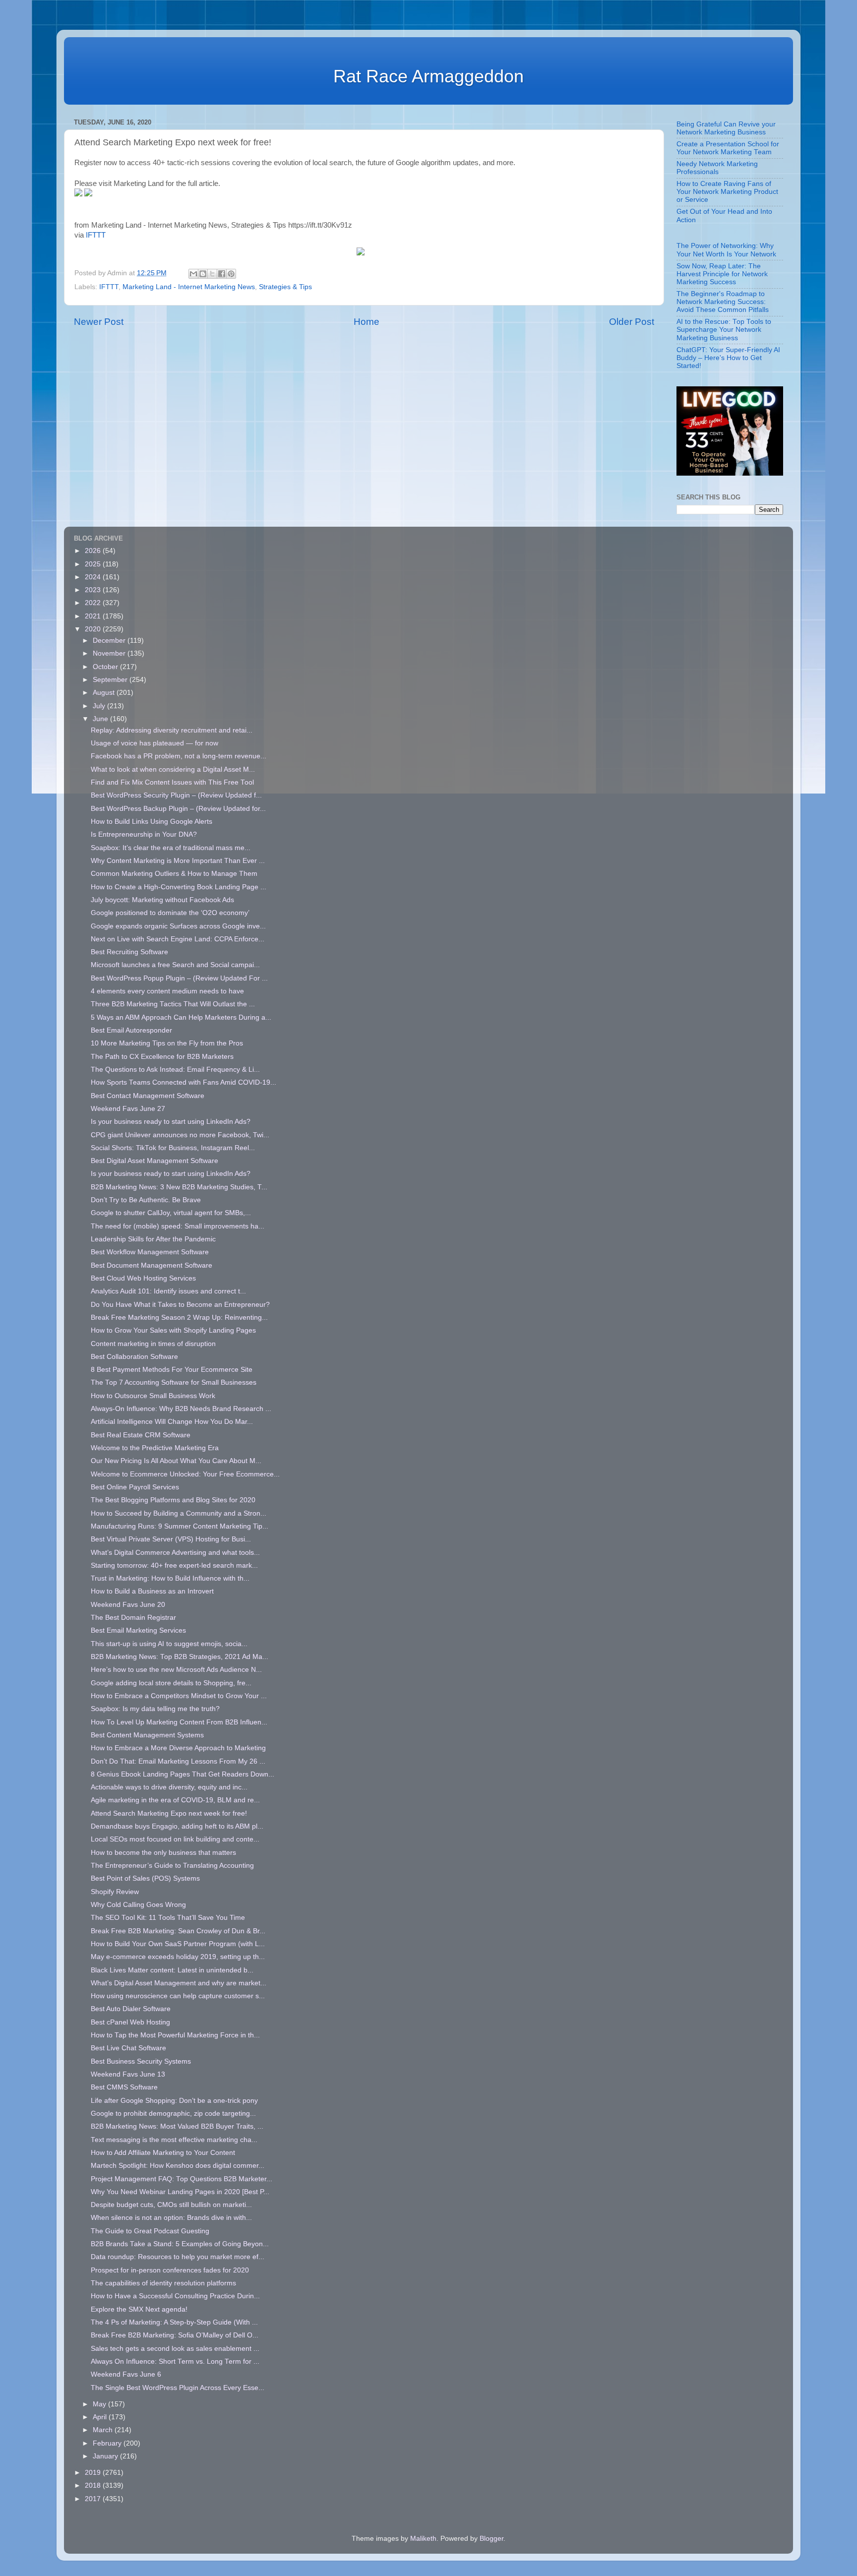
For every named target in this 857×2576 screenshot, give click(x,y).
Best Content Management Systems (147, 1735)
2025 (94, 564)
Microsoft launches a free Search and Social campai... (175, 965)
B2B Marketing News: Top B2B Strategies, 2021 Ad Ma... (180, 1657)
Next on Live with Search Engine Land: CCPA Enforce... (178, 939)
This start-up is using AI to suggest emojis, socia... (169, 1644)
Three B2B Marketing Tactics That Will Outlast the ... (173, 1004)
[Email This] (193, 274)
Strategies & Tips (285, 287)
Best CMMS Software (124, 2087)
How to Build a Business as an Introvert (152, 1591)
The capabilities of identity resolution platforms (163, 2283)
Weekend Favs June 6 (126, 2374)
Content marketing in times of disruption (153, 1344)
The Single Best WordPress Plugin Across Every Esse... (178, 2388)
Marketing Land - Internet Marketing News (189, 287)
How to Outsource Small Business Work (153, 1396)
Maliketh (423, 2539)
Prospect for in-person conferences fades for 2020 (170, 2270)
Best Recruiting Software (129, 952)
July (100, 706)
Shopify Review (115, 1892)
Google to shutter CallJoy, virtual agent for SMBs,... (171, 1213)
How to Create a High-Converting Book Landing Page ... (179, 887)
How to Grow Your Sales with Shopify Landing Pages (173, 1330)
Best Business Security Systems (141, 2061)
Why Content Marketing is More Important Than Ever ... (178, 861)
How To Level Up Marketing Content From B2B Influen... (179, 1722)
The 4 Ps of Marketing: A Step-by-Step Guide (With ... (174, 2322)
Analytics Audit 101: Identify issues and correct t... (168, 1291)
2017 (94, 2499)
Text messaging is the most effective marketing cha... (174, 2140)
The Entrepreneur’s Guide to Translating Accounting (172, 1866)
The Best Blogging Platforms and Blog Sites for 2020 (173, 1500)
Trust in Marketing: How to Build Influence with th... (170, 1578)
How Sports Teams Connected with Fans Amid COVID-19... (184, 1082)
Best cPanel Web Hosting (130, 2022)
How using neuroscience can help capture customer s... (178, 1996)
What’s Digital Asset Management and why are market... (179, 1983)
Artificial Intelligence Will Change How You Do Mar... (172, 1422)
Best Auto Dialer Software (131, 2009)
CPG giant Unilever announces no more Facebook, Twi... (180, 1135)
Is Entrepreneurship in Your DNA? (144, 834)
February (108, 2443)
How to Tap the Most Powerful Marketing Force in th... (175, 2035)
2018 (94, 2485)
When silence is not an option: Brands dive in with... (171, 2218)
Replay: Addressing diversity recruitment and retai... (172, 730)
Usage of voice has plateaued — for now (154, 743)
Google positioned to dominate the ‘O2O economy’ (170, 913)
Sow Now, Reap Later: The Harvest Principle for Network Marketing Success (722, 274)
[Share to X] (212, 274)
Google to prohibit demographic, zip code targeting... (173, 2114)
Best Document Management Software (152, 1265)
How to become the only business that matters (163, 1853)
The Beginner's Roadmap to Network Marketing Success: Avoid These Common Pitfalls (723, 302)
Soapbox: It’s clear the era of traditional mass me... (171, 848)
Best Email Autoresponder (131, 1030)
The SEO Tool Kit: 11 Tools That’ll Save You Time (168, 1918)
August (105, 693)
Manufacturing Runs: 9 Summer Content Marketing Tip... (180, 1526)
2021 (94, 616)
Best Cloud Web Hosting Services (143, 1278)
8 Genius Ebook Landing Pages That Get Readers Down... (183, 1774)
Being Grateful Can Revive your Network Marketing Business (726, 128)
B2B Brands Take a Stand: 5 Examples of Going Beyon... (180, 2244)
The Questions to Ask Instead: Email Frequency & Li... (175, 1070)
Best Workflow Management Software (150, 1252)
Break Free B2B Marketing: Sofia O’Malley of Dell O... (175, 2335)
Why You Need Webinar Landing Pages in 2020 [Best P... (180, 2192)
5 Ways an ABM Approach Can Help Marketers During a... (181, 1017)
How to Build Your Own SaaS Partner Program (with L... (178, 1944)
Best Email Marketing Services (138, 1630)
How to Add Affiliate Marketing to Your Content (163, 2153)
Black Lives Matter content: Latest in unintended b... (172, 1970)
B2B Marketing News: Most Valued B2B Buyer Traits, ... (177, 2126)
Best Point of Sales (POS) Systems (145, 1878)
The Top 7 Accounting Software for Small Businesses (174, 1382)
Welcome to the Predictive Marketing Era (155, 1448)
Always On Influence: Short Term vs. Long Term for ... (175, 2361)
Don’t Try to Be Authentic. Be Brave (146, 1200)
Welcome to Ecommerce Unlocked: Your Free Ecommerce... (185, 1474)
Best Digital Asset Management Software (154, 1161)
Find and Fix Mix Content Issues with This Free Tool (172, 782)
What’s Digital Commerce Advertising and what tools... (175, 1553)
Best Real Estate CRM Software (141, 1435)
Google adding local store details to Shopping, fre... (171, 1683)
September (111, 680)
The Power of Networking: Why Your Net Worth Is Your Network (726, 250)
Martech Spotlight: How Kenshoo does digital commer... (178, 2166)
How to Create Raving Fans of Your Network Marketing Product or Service (727, 192)
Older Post (632, 322)
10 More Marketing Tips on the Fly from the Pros (167, 1043)
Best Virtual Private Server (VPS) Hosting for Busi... (171, 1539)
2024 (94, 577)
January (106, 2456)
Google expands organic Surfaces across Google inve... (178, 926)
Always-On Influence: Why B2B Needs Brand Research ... (181, 1409)
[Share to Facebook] (222, 274)
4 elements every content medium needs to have (167, 991)
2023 (94, 590)
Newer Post (99, 322)
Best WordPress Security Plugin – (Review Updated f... (176, 795)
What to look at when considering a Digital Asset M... (173, 769)
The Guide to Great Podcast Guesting (151, 2231)
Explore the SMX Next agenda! (139, 2309)
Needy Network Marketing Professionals (717, 168)
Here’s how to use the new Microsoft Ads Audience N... (176, 1670)
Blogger (491, 2539)
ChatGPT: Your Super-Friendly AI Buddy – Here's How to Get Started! (728, 358)
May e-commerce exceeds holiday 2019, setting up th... (178, 1957)
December (110, 641)
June (101, 719)
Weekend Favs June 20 (128, 1605)
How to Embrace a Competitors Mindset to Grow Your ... (179, 1696)
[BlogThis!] (203, 274)
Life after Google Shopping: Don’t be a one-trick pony (174, 2101)
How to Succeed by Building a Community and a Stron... (179, 1513)
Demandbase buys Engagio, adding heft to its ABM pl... (177, 1826)
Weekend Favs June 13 (128, 2074)
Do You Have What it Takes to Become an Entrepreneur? (180, 1305)
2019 (94, 2473)
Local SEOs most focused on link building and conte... (175, 1839)
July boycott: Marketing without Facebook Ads (162, 900)
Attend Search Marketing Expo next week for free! (169, 1813)
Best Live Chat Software (128, 2048)
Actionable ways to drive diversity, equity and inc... (169, 1787)
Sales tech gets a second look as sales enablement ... (175, 2349)
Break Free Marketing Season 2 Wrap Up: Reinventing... (179, 1318)
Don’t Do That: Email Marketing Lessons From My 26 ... (178, 1761)
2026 (94, 551)
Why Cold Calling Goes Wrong (138, 1905)
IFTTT (96, 235)
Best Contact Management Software (148, 1096)
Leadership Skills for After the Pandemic (153, 1239)
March (104, 2430)
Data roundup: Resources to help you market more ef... (178, 2257)
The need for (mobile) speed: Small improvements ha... (178, 1226)
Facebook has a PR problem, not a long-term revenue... (179, 756)
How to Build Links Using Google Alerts (152, 822)
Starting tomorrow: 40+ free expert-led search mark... (174, 1565)
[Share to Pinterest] (231, 274)
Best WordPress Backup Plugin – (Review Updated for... (178, 809)
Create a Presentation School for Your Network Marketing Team (728, 148)
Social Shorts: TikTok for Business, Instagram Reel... (173, 1148)
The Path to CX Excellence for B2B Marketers (162, 1057)
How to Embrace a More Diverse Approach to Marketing (178, 1748)
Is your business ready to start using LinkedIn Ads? (171, 1122)
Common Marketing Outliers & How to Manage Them (174, 874)
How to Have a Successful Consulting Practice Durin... (175, 2296)
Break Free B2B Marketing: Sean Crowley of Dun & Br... (178, 1931)
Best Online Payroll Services (135, 1487)
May (100, 2404)
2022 (94, 603)
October (106, 667)
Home (367, 322)
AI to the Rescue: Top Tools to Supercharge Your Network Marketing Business (724, 330)
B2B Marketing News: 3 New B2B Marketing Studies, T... (179, 1187)
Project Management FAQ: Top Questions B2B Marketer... (182, 2179)
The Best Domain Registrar (133, 1618)
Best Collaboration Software (134, 1357)
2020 (94, 629)
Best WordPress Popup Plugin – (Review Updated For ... (179, 978)
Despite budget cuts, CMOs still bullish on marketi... (171, 2205)
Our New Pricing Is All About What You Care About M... (176, 1461)
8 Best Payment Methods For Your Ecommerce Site (172, 1370)
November (110, 653)
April (101, 2417)
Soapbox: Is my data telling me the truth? (155, 1709)
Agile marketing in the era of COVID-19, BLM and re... (175, 1800)
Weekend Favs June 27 (128, 1109)
